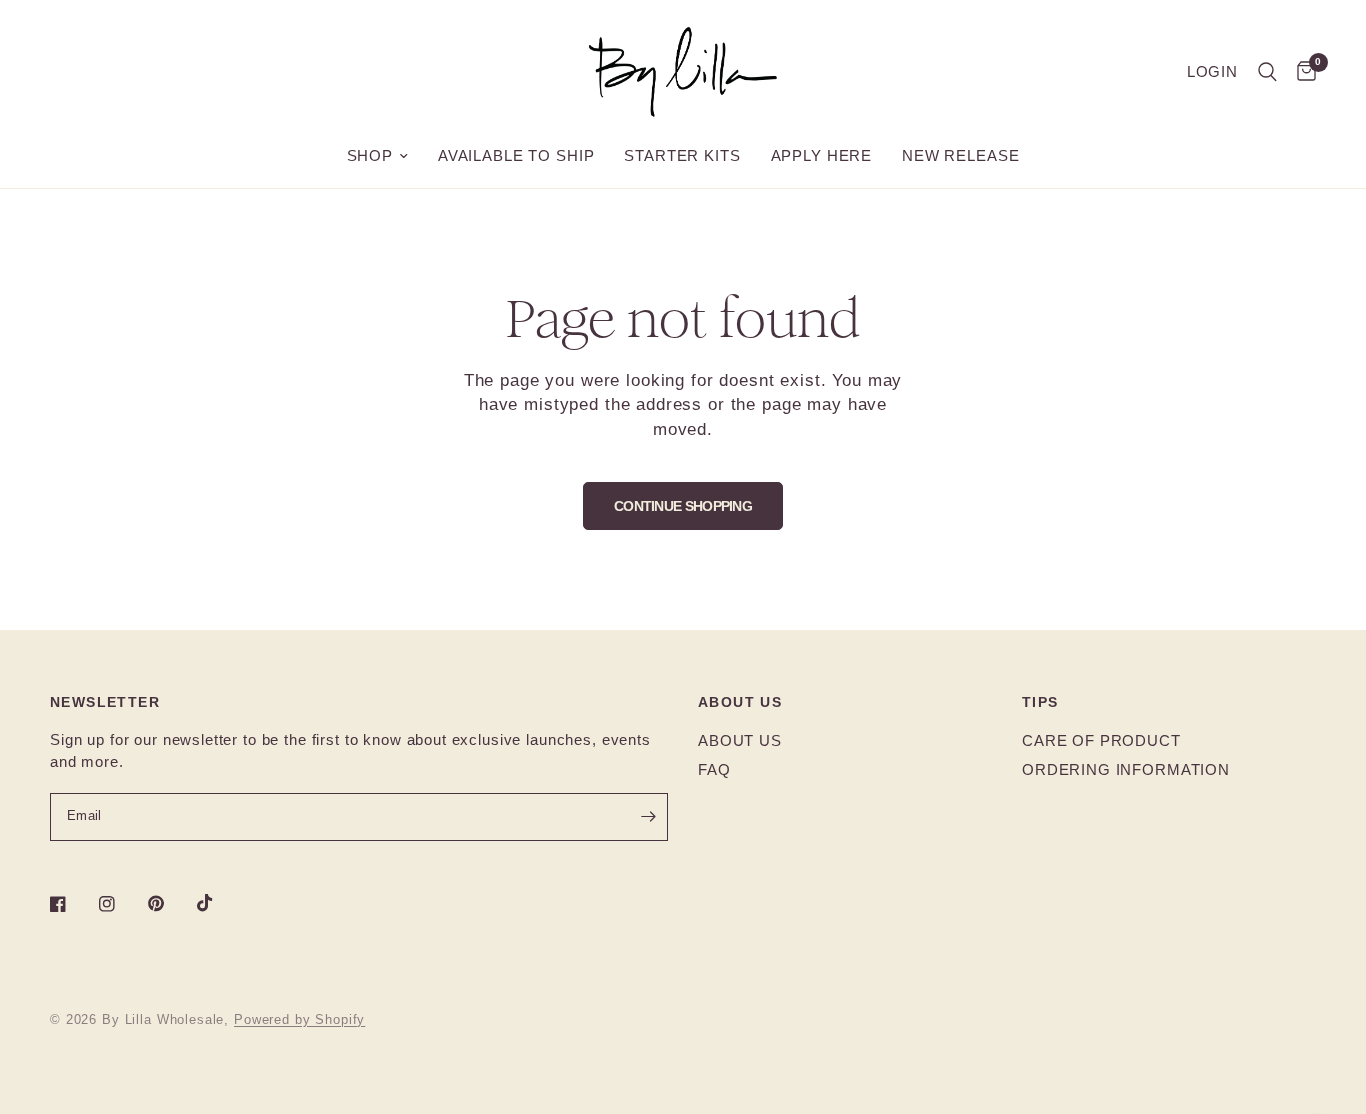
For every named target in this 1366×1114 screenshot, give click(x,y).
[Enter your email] (648, 817)
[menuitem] (377, 156)
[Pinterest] (170, 903)
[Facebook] (72, 904)
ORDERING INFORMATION (1126, 769)
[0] (1301, 72)
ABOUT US (740, 702)
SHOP (370, 155)
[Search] (1267, 72)
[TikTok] (219, 903)
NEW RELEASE (960, 155)
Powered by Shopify (299, 1019)
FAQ (714, 769)
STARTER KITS (682, 155)
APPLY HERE (822, 155)
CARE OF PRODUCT (1101, 740)
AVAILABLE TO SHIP (516, 155)
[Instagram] (121, 904)
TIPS (1040, 702)
